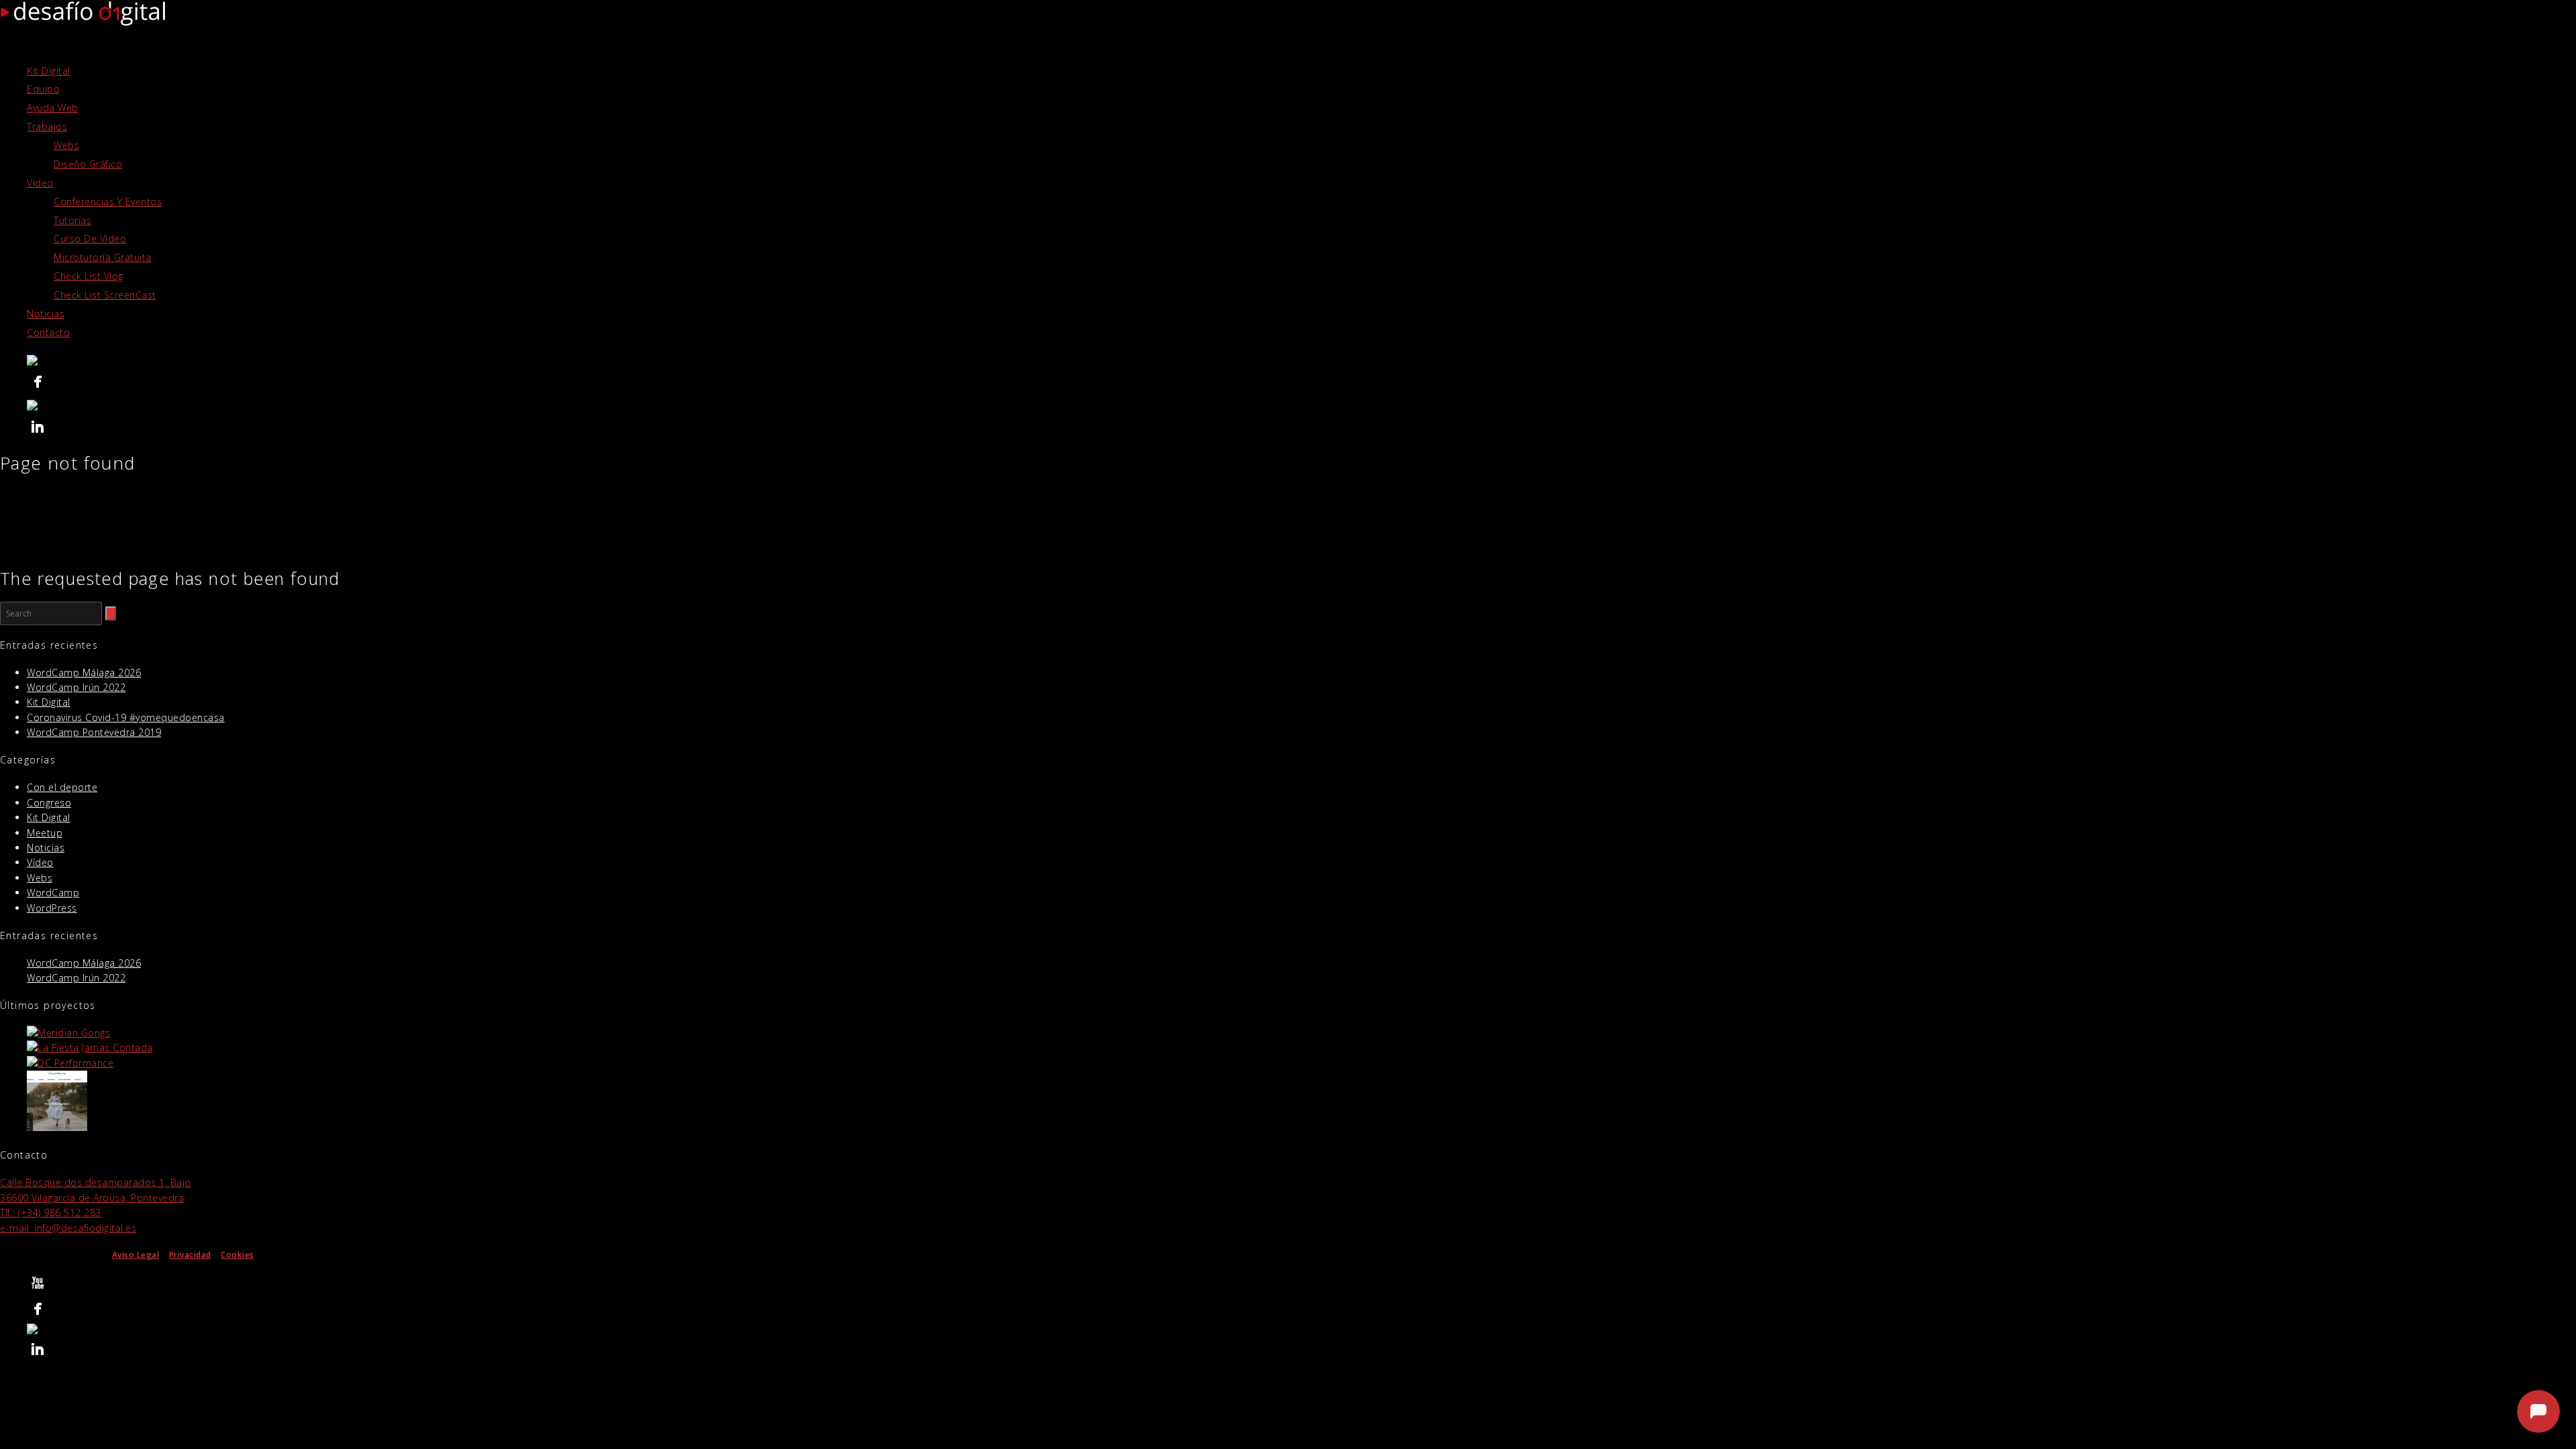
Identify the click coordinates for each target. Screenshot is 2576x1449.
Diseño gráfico (88, 164)
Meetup (45, 833)
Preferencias (2493, 1390)
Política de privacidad (2377, 1422)
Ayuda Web (53, 108)
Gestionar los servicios (2220, 1352)
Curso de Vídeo (90, 238)
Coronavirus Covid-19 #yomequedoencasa (126, 717)
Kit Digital (49, 71)
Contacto (48, 332)
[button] (2548, 1250)
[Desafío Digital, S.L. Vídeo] (1301, 362)
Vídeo (40, 183)
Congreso (49, 803)
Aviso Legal (136, 1255)
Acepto (2232, 1390)
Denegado (2363, 1390)
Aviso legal (2446, 1422)
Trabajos (47, 126)
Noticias (46, 314)
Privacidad (190, 1255)
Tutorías (72, 220)
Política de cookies (2295, 1422)
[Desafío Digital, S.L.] (1301, 384)
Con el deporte (62, 787)
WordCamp (53, 893)
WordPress (52, 908)
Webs (66, 145)
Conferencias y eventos (108, 202)
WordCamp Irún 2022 (76, 687)
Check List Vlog (89, 276)
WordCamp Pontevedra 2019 (94, 732)
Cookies (237, 1255)
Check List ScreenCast (105, 295)
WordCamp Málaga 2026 (84, 673)
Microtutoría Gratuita (103, 257)
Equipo (43, 89)
